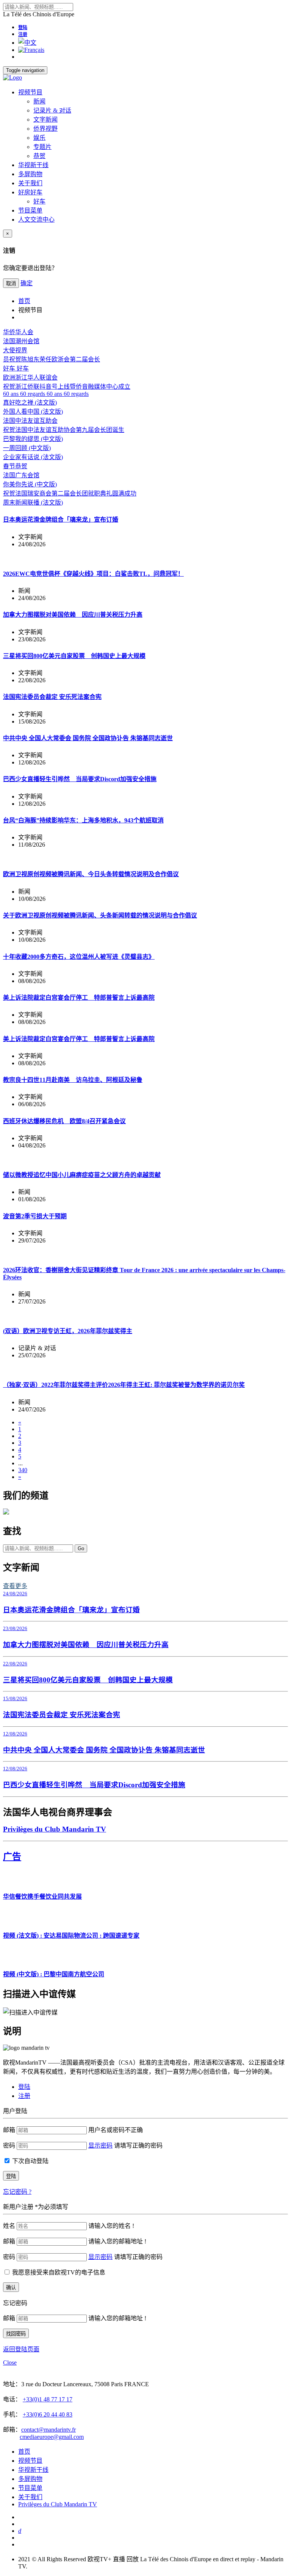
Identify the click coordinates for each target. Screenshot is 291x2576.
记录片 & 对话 (52, 110)
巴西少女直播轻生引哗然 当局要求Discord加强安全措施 (80, 779)
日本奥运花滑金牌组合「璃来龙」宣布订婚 (61, 520)
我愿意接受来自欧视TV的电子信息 (59, 2272)
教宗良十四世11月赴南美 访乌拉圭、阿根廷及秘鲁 (73, 1080)
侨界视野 (45, 129)
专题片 (42, 147)
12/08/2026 (15, 1734)
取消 (11, 284)
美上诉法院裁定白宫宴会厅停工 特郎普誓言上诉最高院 (79, 998)
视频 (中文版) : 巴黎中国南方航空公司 (54, 1974)
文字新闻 (45, 120)
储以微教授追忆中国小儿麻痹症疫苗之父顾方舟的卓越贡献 (82, 1175)
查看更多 (15, 1586)
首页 (24, 301)
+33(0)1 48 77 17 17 (48, 2399)
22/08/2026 (15, 1664)
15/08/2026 (15, 1698)
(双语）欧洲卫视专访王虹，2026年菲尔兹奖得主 (68, 1331)
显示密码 (100, 2145)
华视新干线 (33, 165)
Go (81, 1548)
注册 (23, 34)
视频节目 (30, 92)
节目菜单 (30, 210)
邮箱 (9, 2130)
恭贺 (39, 156)
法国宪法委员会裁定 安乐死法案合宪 (52, 697)
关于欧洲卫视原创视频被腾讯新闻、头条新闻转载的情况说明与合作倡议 (100, 915)
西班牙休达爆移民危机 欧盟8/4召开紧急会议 (64, 1121)
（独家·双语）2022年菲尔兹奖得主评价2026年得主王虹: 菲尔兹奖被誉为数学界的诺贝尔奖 (124, 1385)
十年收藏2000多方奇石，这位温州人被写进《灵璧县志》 (79, 957)
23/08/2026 (15, 1628)
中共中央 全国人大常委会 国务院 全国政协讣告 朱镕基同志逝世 (88, 738)
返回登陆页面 (21, 2349)
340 (23, 1470)
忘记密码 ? (17, 2192)
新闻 (39, 101)
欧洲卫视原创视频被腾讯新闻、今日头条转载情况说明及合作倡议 (91, 874)
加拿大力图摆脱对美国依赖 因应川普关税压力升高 (73, 615)
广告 (12, 1857)
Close (10, 2363)
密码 (9, 2145)
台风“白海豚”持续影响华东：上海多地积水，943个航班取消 (83, 820)
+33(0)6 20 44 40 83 (48, 2414)
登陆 (23, 28)
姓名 (9, 2226)
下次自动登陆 (30, 2161)
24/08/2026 (15, 1594)
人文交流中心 (36, 220)
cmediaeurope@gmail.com (52, 2437)
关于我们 (30, 183)
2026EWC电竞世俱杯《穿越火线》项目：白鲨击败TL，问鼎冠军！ (93, 574)
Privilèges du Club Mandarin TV (55, 1829)
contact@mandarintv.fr (48, 2430)
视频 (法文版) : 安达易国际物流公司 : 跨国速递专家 (71, 1936)
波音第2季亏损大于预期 (35, 1216)
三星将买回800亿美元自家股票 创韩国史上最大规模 (74, 656)
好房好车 (30, 192)
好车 (39, 201)
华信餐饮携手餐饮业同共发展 (42, 1897)
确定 (27, 283)
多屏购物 (30, 174)
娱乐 (39, 138)
